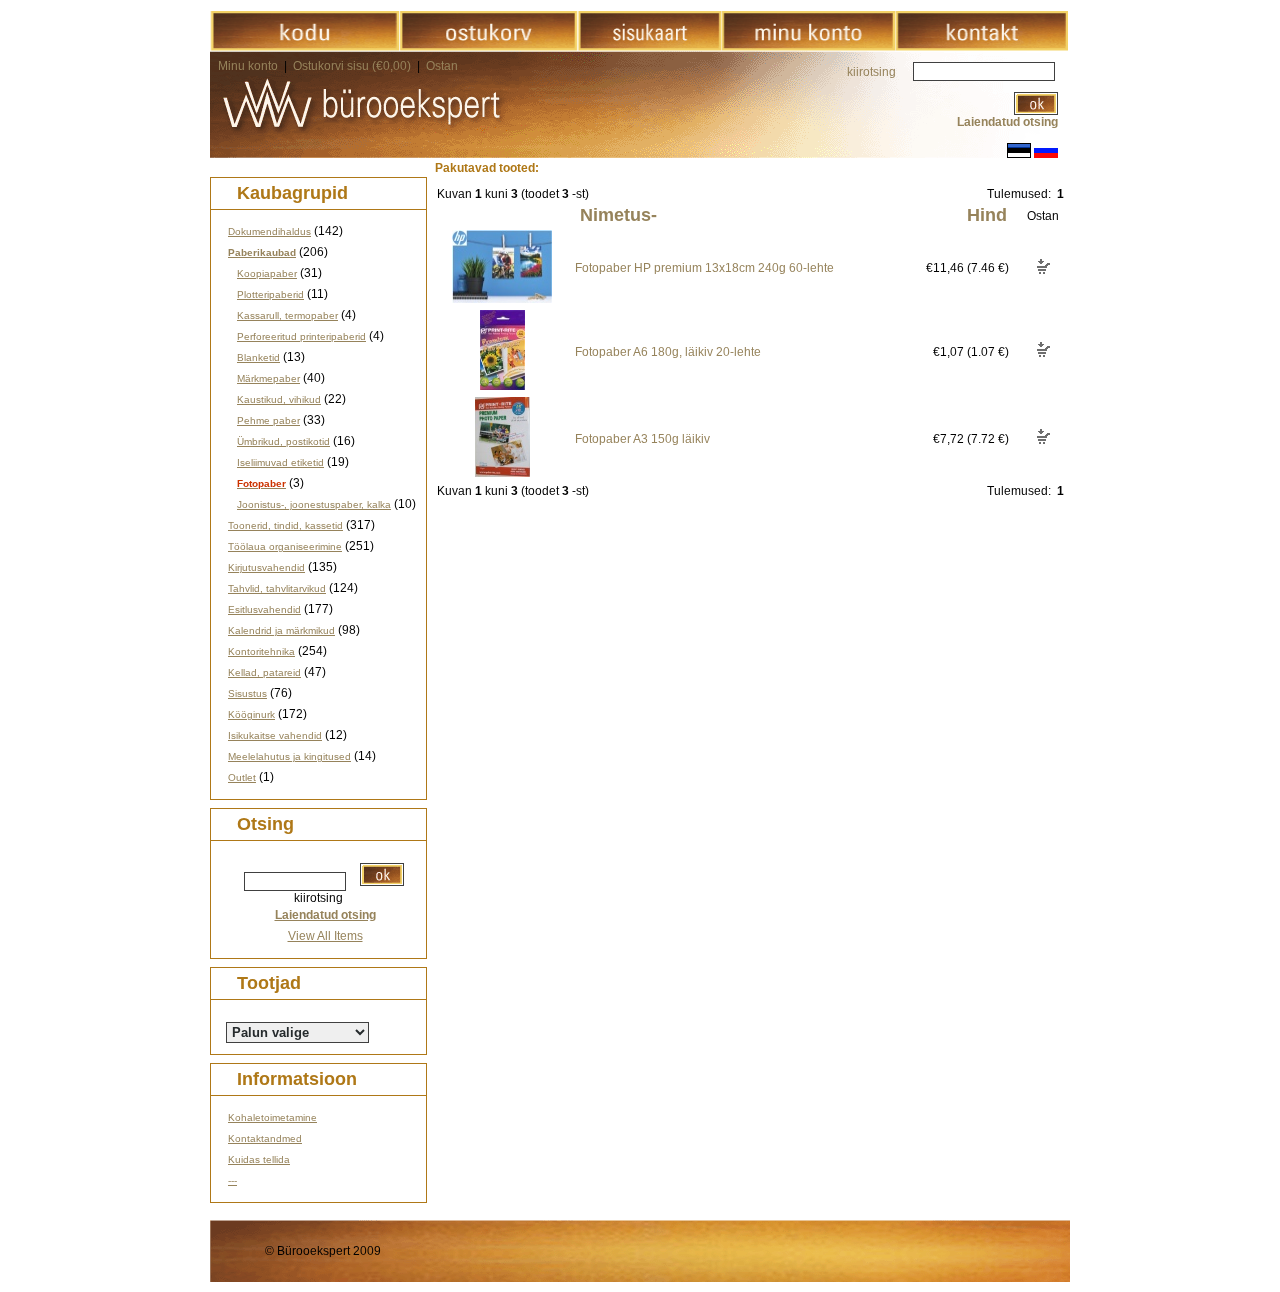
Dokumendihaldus (269, 231)
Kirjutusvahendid (266, 567)
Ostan (442, 66)
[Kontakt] (981, 47)
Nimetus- (618, 215)
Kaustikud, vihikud (279, 399)
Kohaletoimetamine (272, 1117)
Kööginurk (251, 714)
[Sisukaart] (649, 47)
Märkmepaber (268, 378)
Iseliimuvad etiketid (280, 462)
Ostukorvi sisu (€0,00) (353, 66)
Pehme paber (268, 420)
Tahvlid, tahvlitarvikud (277, 588)
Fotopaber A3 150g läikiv (642, 439)
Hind (987, 215)
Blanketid (258, 357)
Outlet (242, 777)
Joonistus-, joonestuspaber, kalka (314, 504)
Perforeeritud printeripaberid (301, 336)
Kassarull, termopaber (287, 315)
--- (232, 1180)
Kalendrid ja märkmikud (281, 630)
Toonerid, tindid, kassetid (285, 525)
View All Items (325, 936)
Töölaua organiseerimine (285, 546)
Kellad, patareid (264, 672)
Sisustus (247, 693)
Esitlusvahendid (264, 609)
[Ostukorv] (488, 47)
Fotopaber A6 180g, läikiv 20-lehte (668, 352)
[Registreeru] (808, 47)
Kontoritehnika (261, 651)
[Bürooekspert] (304, 47)
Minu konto (248, 66)
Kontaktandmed (265, 1138)
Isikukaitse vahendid (275, 735)
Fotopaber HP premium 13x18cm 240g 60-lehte (704, 268)
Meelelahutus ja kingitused (289, 756)
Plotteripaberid (270, 294)
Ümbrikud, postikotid (283, 441)
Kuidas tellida (259, 1159)
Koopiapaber (267, 273)
